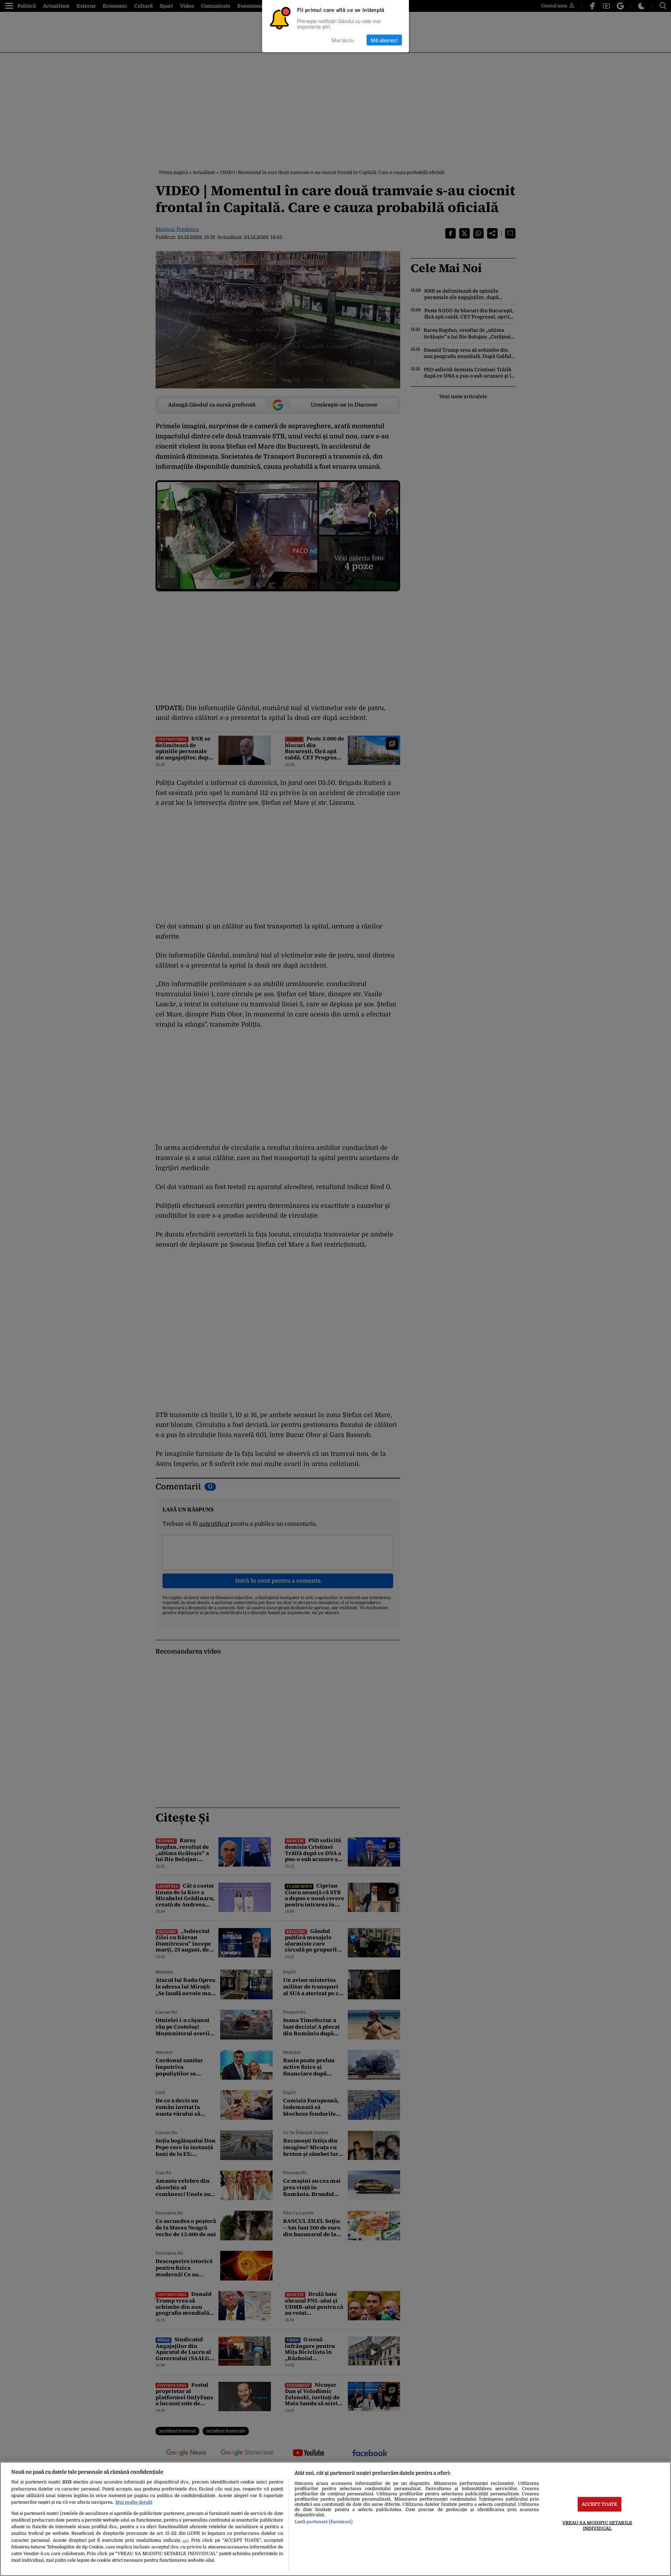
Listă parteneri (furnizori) (324, 2522)
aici (185, 2541)
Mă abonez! (384, 40)
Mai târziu (343, 40)
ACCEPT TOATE (600, 2504)
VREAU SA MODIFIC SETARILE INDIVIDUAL (597, 2525)
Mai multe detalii (134, 2502)
